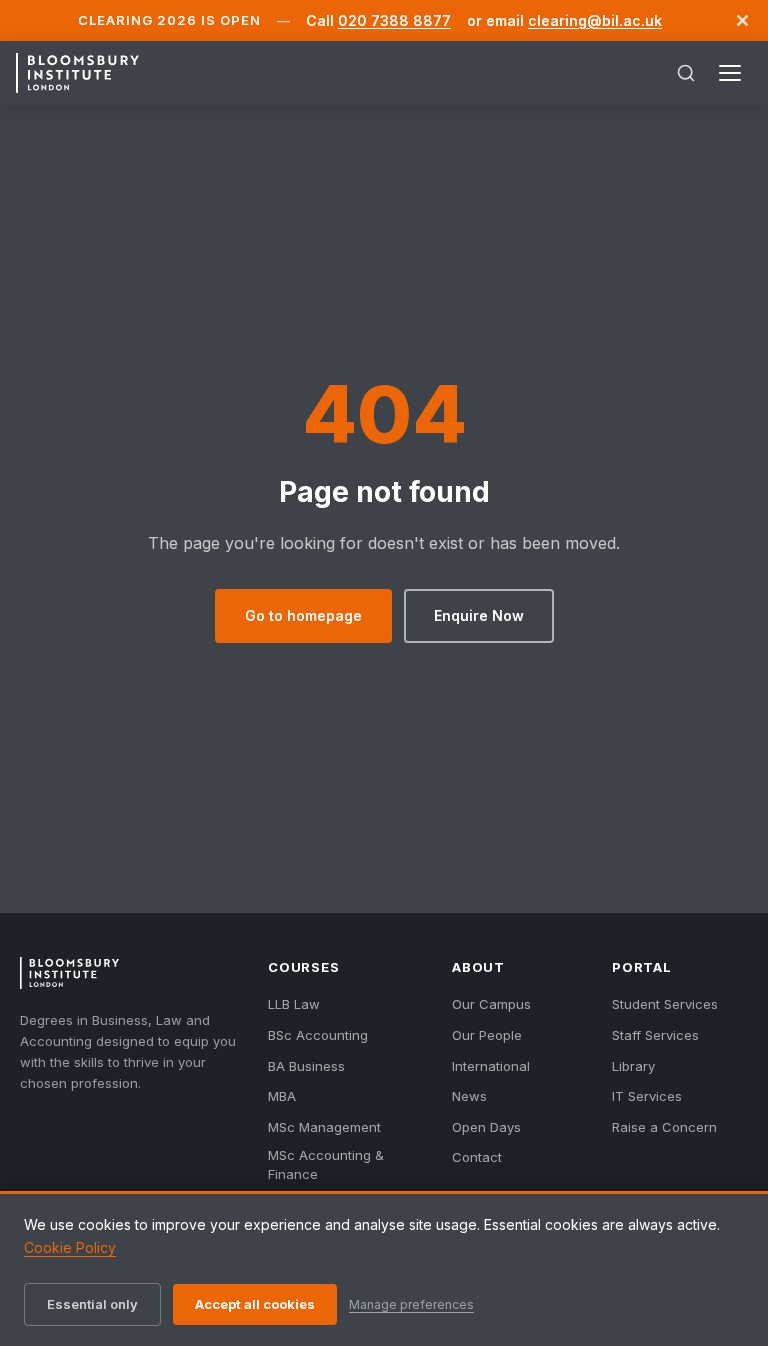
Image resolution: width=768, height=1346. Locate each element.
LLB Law (294, 1004)
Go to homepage (303, 615)
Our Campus (491, 1004)
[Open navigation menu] (730, 73)
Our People (487, 1035)
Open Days (486, 1127)
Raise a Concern (664, 1127)
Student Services (665, 1004)
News (469, 1096)
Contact (477, 1157)
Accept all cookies (255, 1304)
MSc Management (324, 1127)
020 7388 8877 (394, 20)
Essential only (92, 1304)
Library (633, 1066)
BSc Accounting (318, 1035)
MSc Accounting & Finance (326, 1164)
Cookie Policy (70, 1247)
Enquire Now (479, 615)
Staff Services (655, 1035)
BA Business (306, 1066)
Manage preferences (411, 1304)
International (491, 1066)
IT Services (647, 1096)
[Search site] (686, 73)
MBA (282, 1096)
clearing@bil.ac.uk (595, 20)
